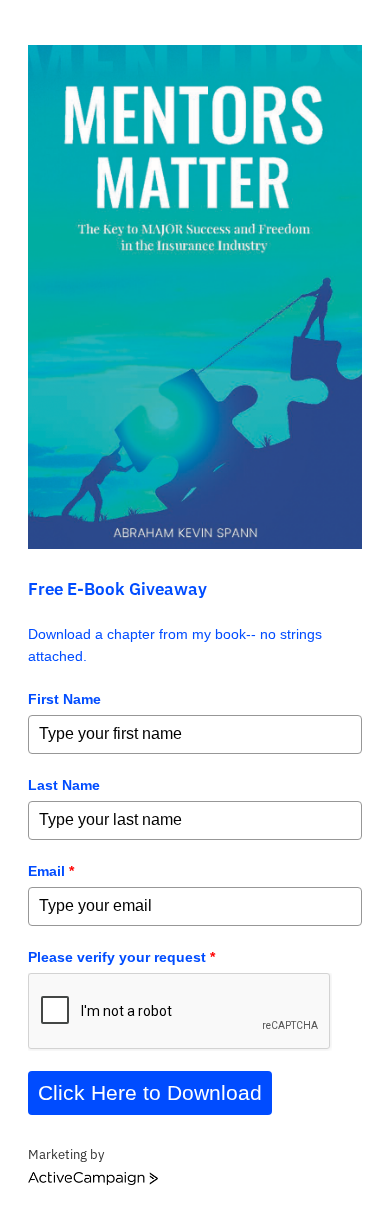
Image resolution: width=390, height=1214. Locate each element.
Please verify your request (121, 957)
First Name (64, 699)
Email (51, 871)
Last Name (64, 785)
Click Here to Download (150, 1092)
